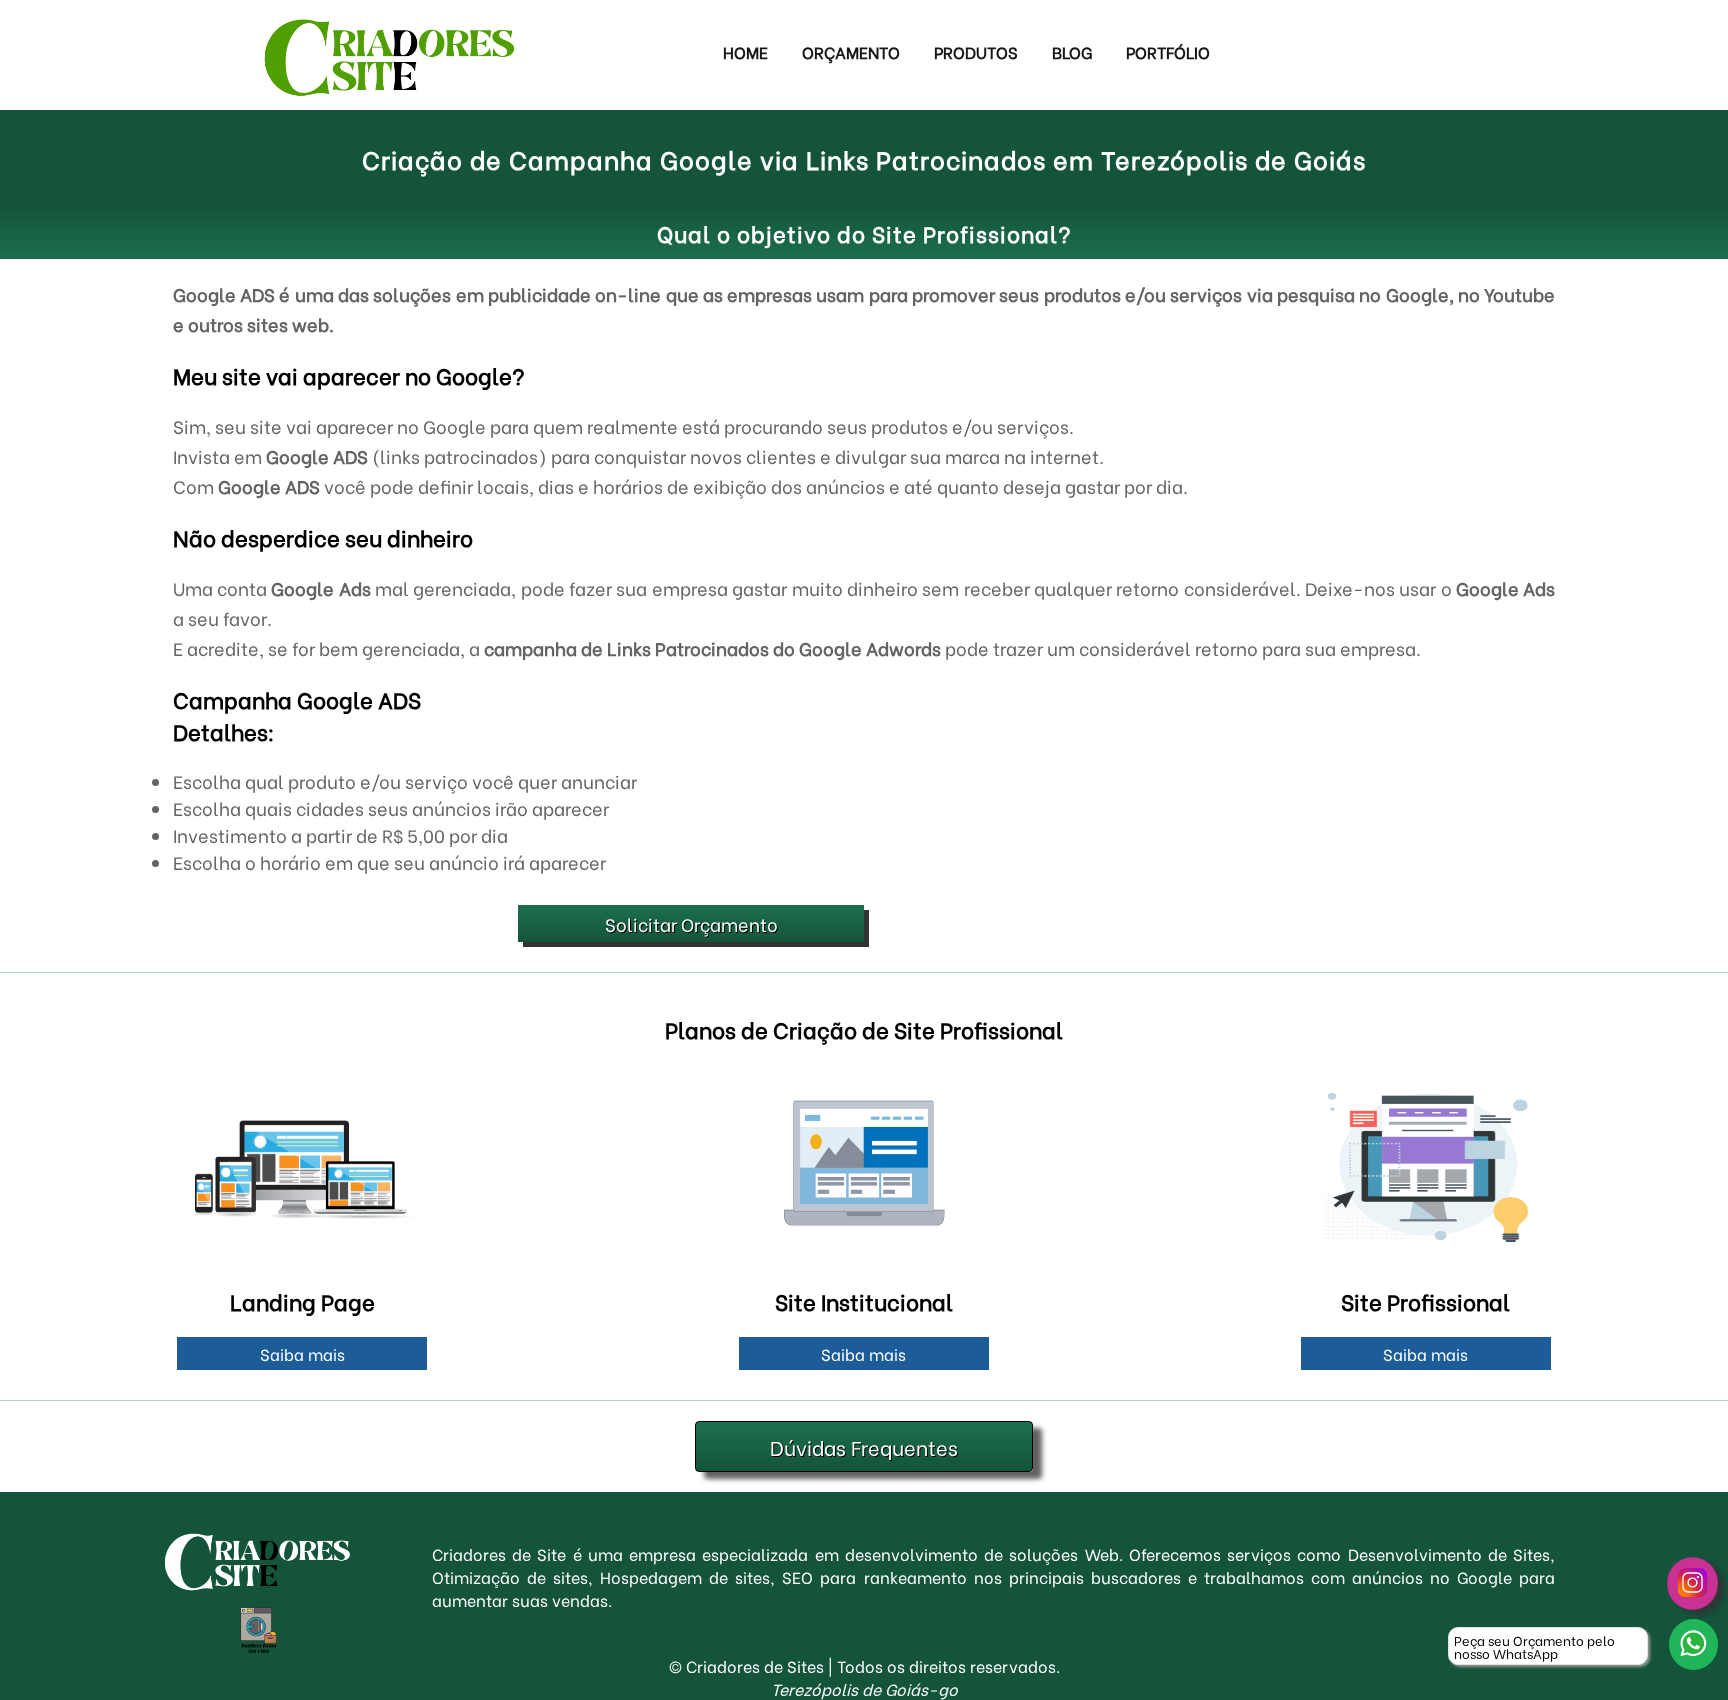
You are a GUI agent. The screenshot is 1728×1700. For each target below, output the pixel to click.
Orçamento (851, 51)
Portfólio (1168, 51)
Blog (1072, 51)
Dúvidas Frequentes (864, 1446)
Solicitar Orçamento (691, 923)
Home (745, 51)
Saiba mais (302, 1353)
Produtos (976, 51)
